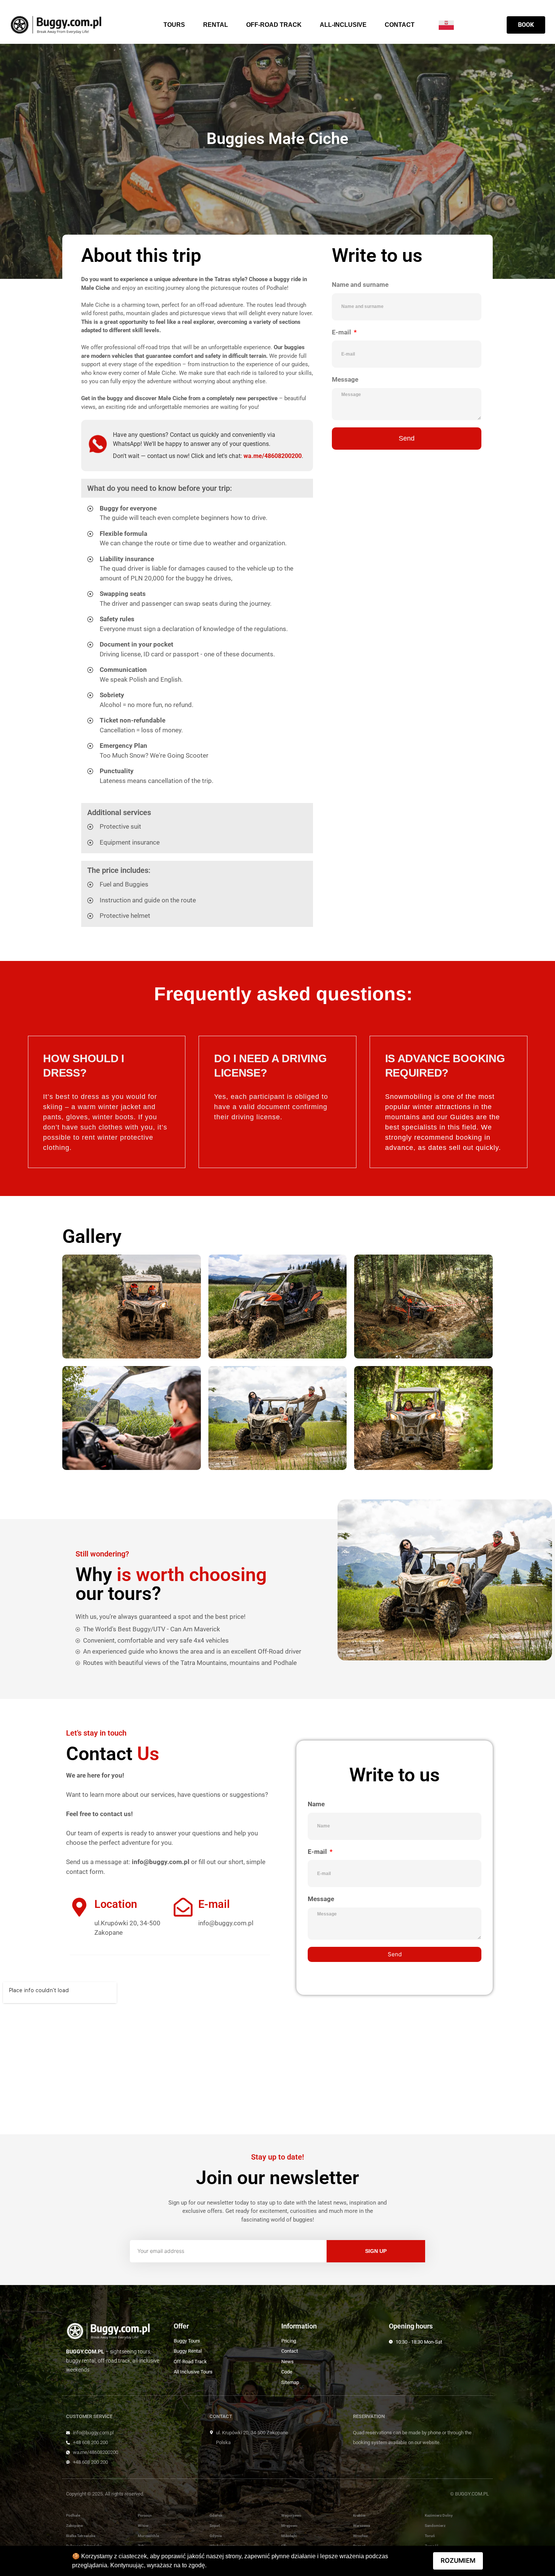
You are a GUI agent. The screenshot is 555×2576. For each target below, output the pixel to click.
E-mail (342, 332)
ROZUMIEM (458, 2561)
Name (316, 1804)
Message (345, 379)
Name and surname (360, 285)
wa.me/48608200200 (273, 456)
